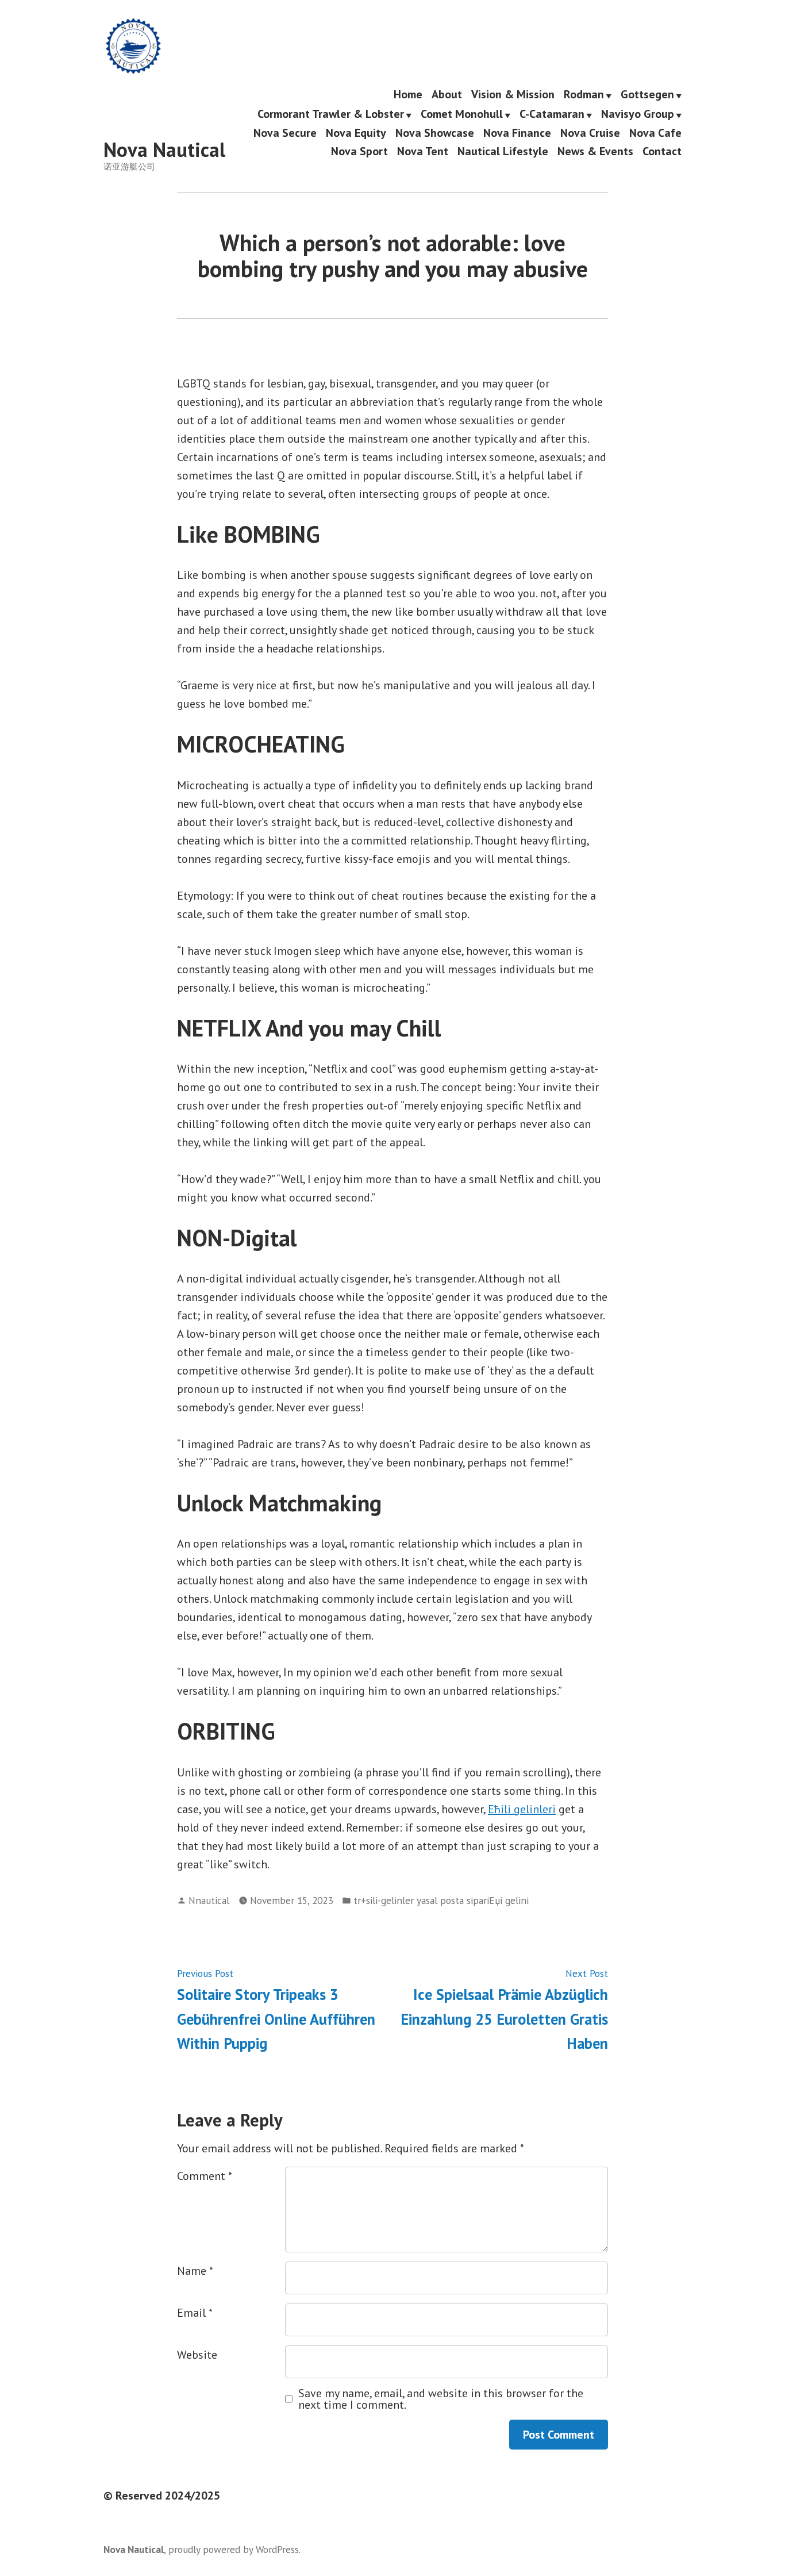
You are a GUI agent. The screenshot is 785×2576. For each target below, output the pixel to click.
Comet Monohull (462, 114)
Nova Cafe (655, 133)
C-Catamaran (552, 114)
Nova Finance (517, 133)
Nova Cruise (590, 133)
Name (195, 2271)
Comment (205, 2176)
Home (408, 95)
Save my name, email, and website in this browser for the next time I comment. (441, 2399)
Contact (662, 151)
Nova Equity (356, 133)
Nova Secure (285, 133)
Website (197, 2355)
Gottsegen (647, 95)
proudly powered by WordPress (234, 2549)
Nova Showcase (435, 133)
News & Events (595, 151)
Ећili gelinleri (522, 1809)
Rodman (584, 95)
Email (195, 2313)
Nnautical (209, 1900)
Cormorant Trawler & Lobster (331, 114)
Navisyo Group (638, 114)
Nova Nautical (164, 149)
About (447, 95)
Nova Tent (423, 151)
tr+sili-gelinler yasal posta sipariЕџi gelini (441, 1900)
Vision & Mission (513, 95)
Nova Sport (359, 151)
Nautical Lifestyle (503, 151)
